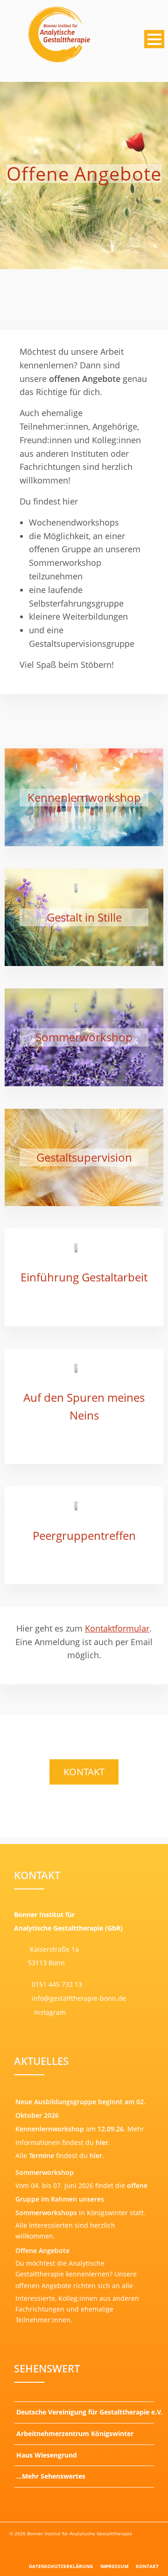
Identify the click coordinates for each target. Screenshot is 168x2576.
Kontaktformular (117, 1628)
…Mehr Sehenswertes (51, 2476)
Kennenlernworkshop (84, 797)
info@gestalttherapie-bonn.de (78, 1998)
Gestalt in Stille (84, 917)
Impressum (114, 2566)
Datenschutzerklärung (61, 2566)
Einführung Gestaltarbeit (84, 1277)
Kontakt (84, 1772)
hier (102, 2142)
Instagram (49, 2012)
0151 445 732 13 (57, 1984)
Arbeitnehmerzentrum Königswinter (75, 2433)
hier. (97, 2155)
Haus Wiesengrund (47, 2455)
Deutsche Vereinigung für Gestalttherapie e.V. (85, 2412)
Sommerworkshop (84, 1037)
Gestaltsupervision (84, 1157)
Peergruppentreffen (84, 1535)
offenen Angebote (43, 2286)
